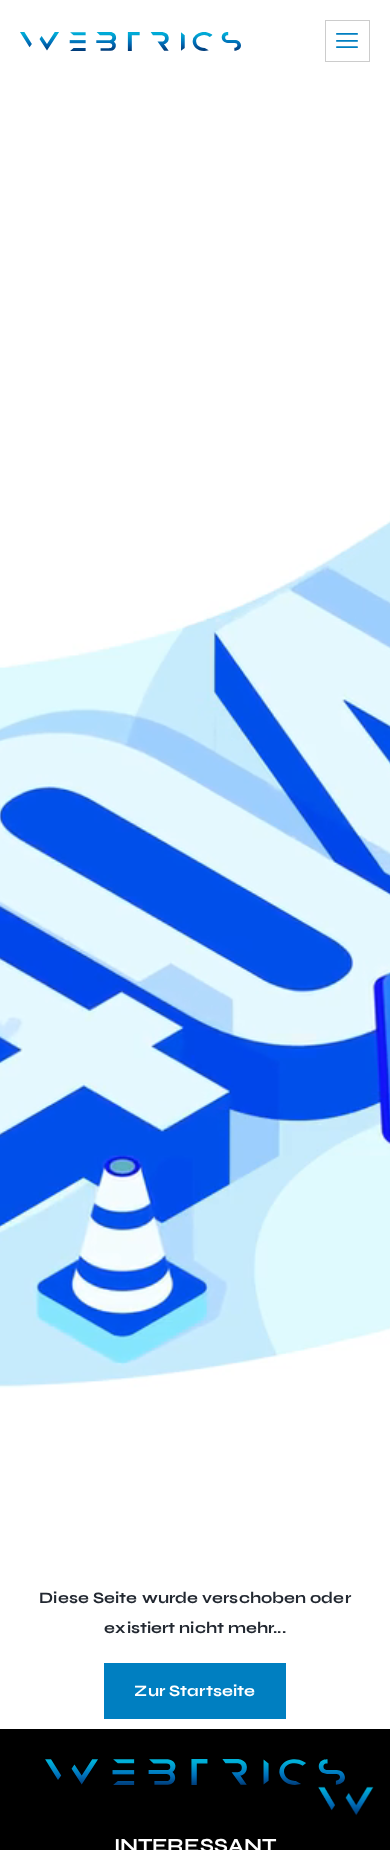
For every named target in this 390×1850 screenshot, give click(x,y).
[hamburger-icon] (347, 41)
